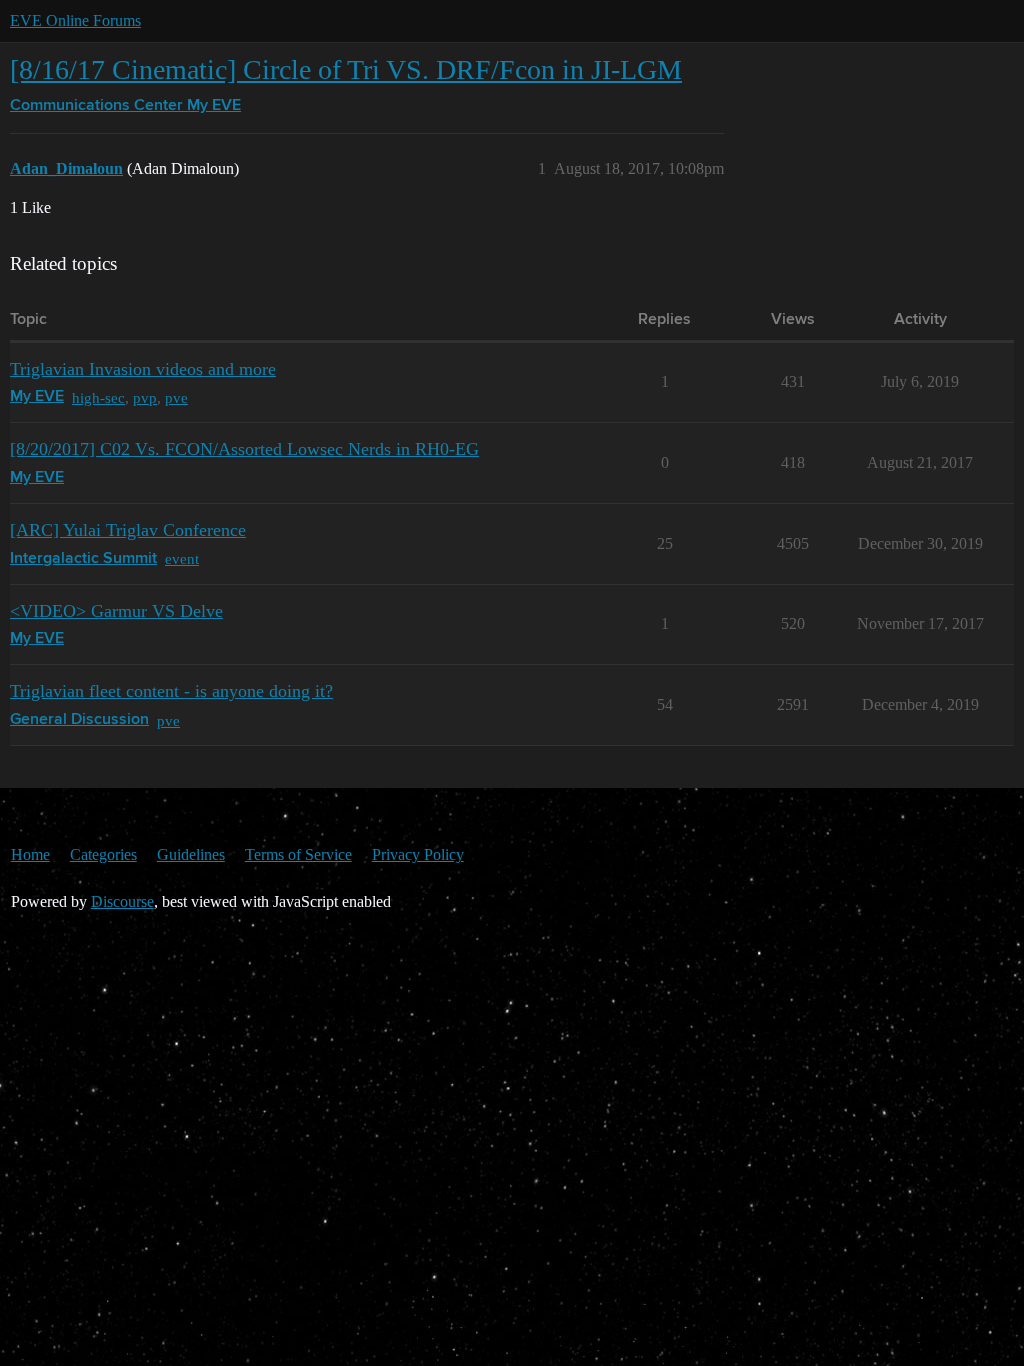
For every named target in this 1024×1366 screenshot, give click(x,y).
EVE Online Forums (75, 20)
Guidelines (191, 854)
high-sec (98, 397)
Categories (103, 854)
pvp (145, 397)
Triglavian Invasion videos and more (143, 369)
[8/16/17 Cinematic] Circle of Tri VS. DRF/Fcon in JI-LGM (346, 69)
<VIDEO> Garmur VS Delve (116, 611)
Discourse (122, 901)
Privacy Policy (418, 854)
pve (176, 397)
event (182, 558)
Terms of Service (298, 854)
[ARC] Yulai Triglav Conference (128, 530)
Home (30, 854)
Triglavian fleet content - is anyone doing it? (171, 691)
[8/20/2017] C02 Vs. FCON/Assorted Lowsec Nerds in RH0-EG (244, 449)
